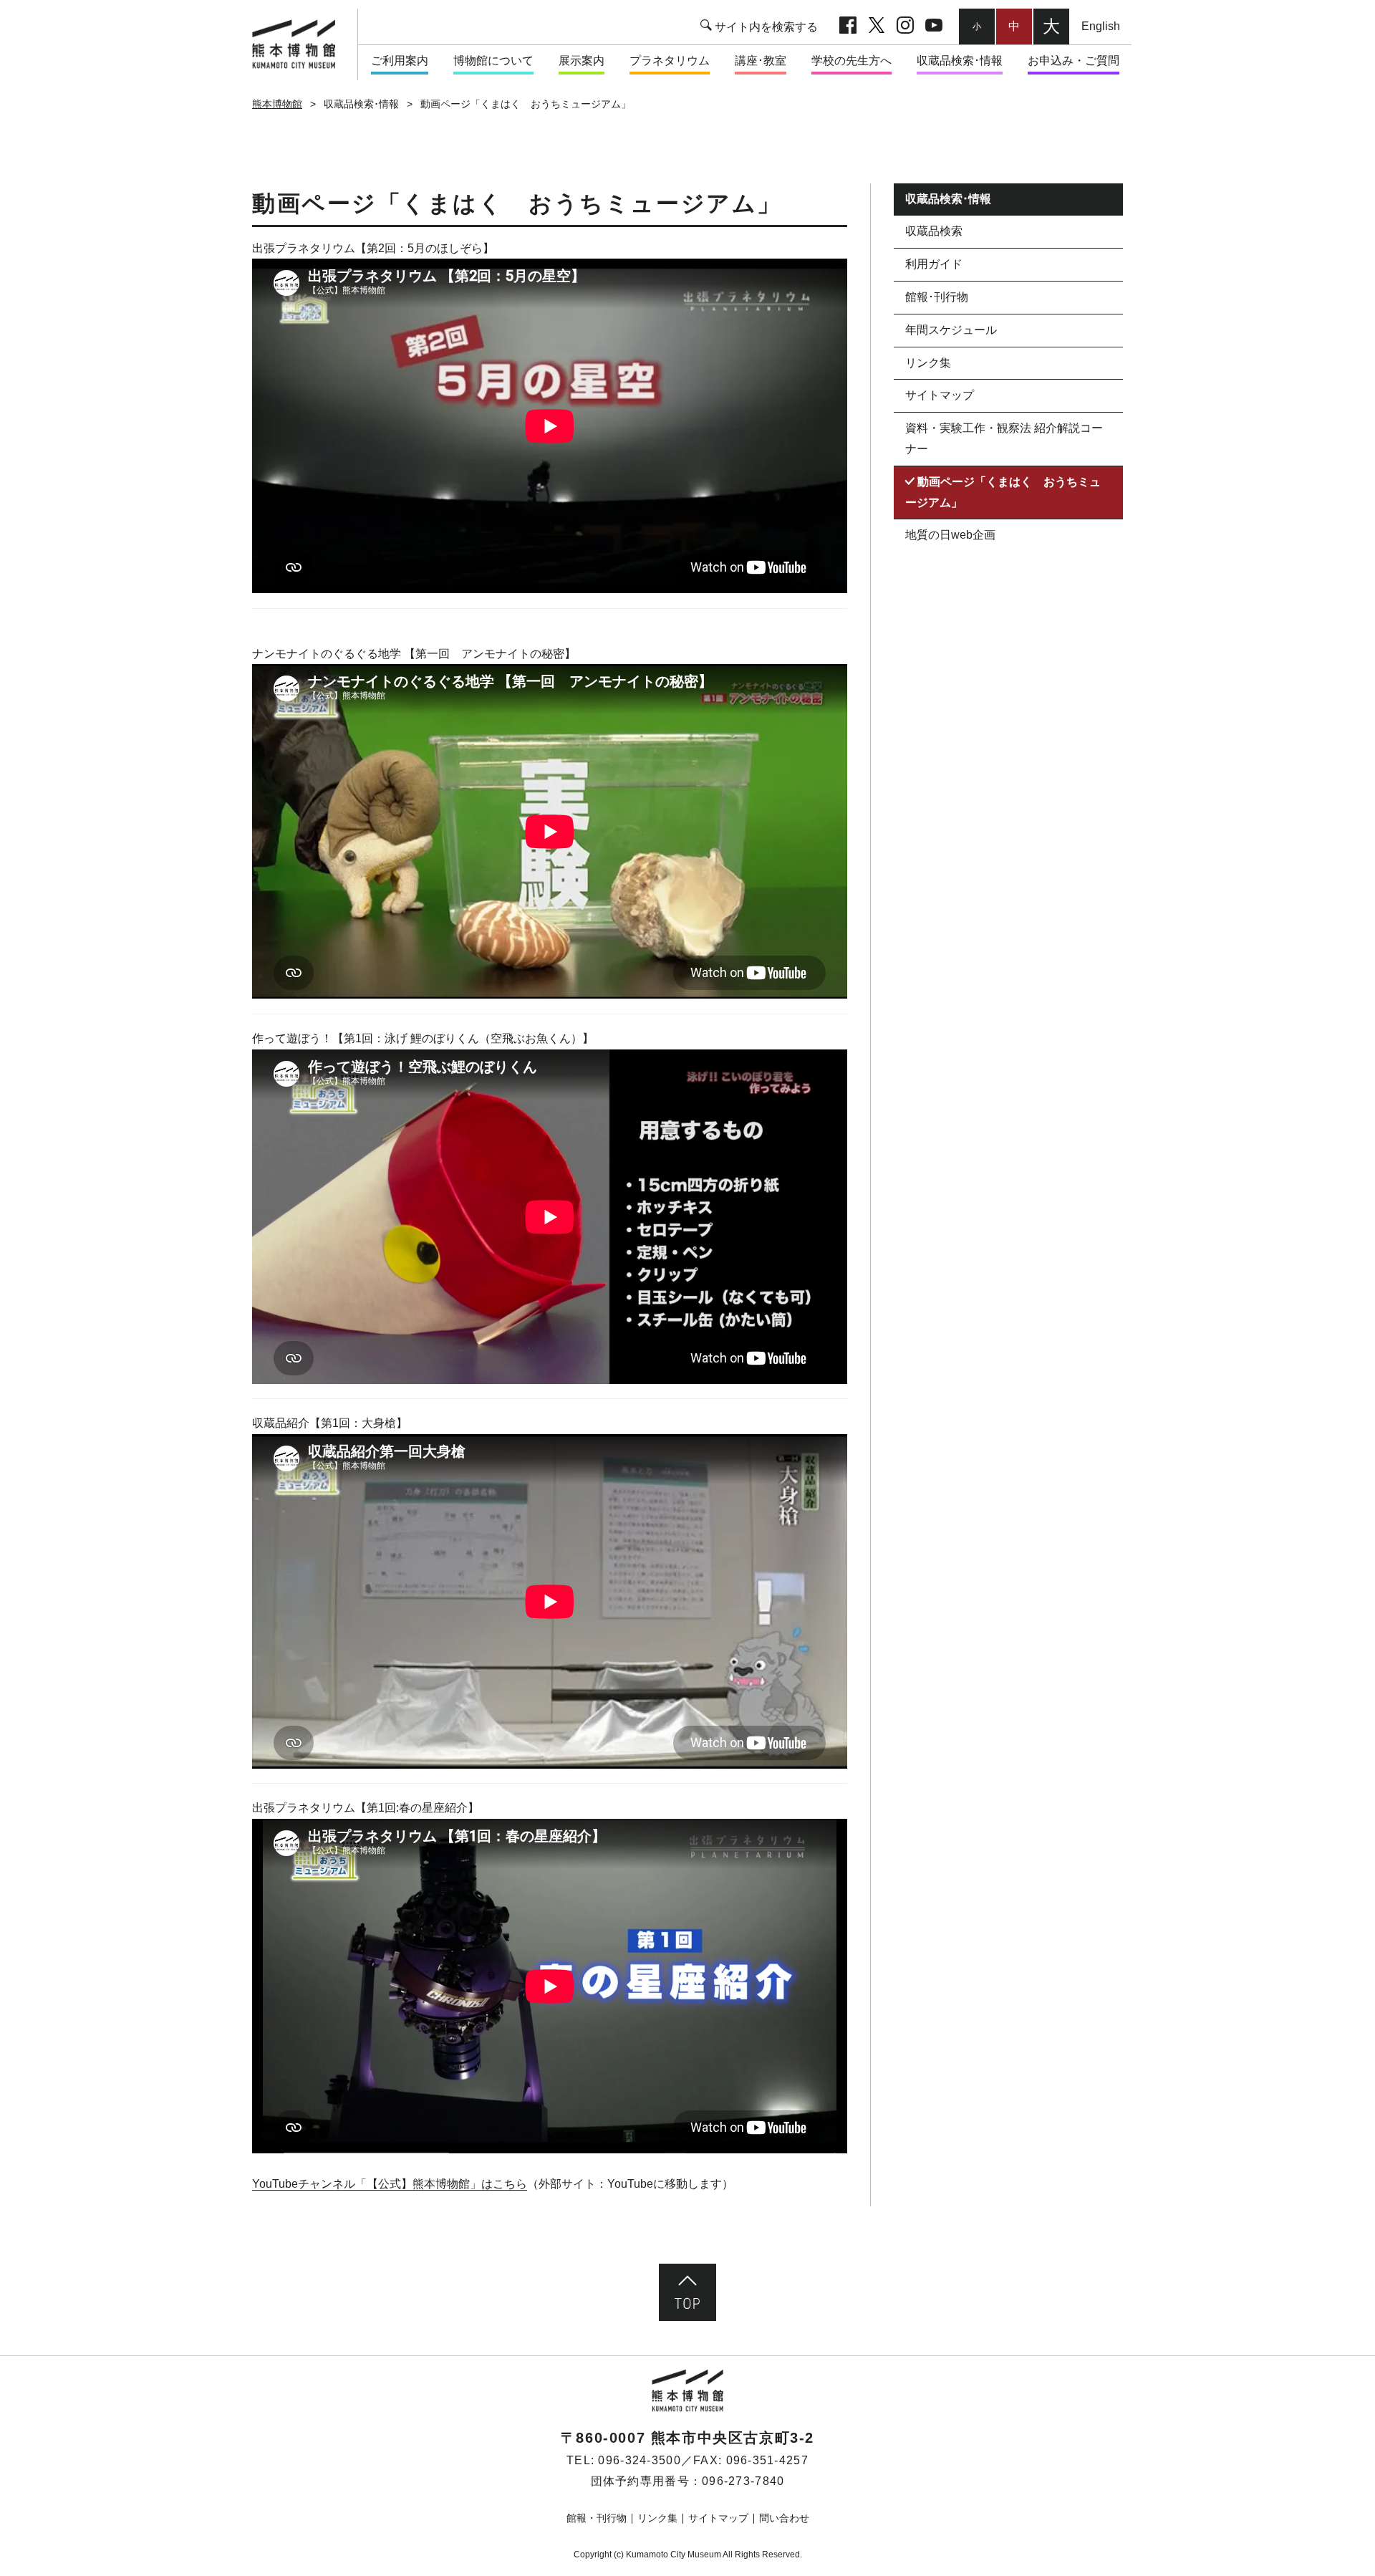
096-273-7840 (743, 2481)
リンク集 (928, 363)
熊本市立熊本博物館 (300, 44)
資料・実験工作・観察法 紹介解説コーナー (1004, 439)
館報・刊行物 (597, 2518)
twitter (877, 27)
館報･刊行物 (937, 297)
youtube (934, 27)
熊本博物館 (277, 104)
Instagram (905, 27)
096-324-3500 (639, 2460)
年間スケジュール (951, 330)
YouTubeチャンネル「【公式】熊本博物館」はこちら (390, 2184)
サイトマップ (940, 396)
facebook (848, 27)
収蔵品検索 (934, 232)
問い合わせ (784, 2518)
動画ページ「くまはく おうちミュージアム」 (1003, 492)
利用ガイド (934, 265)
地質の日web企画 (950, 535)
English (1101, 26)
